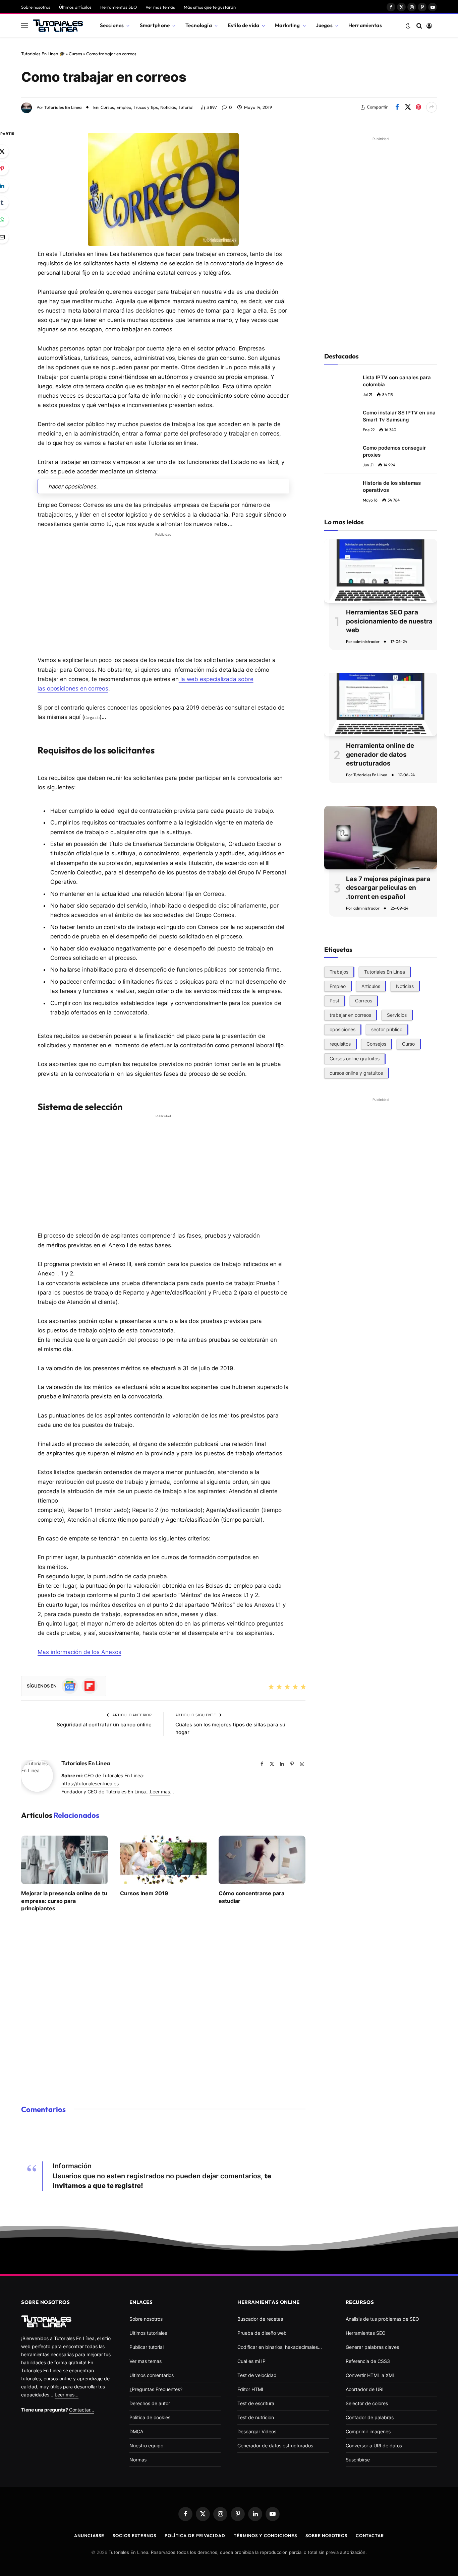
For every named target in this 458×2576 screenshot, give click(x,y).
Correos (364, 1001)
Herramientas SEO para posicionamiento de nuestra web (389, 621)
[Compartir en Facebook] (397, 107)
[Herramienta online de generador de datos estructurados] (381, 704)
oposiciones (342, 1029)
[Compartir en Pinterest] (418, 107)
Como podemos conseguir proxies (394, 451)
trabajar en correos (350, 1015)
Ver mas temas (160, 7)
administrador (366, 641)
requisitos (340, 1044)
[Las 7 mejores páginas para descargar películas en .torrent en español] (381, 838)
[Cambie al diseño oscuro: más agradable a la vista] (408, 26)
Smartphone (155, 25)
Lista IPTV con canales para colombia (397, 381)
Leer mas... (67, 2395)
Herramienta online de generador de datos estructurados (380, 754)
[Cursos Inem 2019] (163, 1860)
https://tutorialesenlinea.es (90, 1784)
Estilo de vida (243, 25)
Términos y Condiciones (265, 2535)
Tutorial (186, 107)
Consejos (376, 1044)
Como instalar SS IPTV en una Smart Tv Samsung (399, 416)
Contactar (370, 2535)
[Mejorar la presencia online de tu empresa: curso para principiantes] (65, 1860)
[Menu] (24, 26)
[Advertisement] (163, 587)
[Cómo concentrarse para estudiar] (262, 1860)
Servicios (397, 1015)
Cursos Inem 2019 (144, 1893)
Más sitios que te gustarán (210, 7)
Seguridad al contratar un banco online (104, 1725)
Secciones (112, 25)
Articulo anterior (131, 1715)
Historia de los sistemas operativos (392, 486)
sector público (387, 1029)
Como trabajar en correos (104, 77)
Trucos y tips (146, 107)
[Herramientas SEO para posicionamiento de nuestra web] (381, 571)
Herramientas (365, 25)
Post (334, 1001)
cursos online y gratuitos (356, 1073)
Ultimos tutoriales (148, 2333)
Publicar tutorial (147, 2347)
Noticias (168, 107)
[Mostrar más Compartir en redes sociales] (432, 107)
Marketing (287, 25)
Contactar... (82, 2410)
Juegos (324, 25)
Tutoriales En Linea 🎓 (43, 54)
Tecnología (199, 25)
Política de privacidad (195, 2535)
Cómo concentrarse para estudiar (251, 1897)
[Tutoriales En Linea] (58, 26)
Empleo (124, 107)
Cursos (75, 54)
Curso (408, 1044)
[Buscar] (419, 26)
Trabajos (339, 972)
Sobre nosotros (36, 7)
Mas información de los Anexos (79, 1652)
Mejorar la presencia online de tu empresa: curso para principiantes (64, 1901)
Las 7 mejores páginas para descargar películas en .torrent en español (388, 888)
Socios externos (134, 2535)
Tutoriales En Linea (63, 107)
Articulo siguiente (196, 1715)
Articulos (371, 986)
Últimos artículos (75, 7)
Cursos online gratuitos (355, 1058)
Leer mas (160, 1792)
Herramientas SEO (119, 7)
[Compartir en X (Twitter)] (408, 107)
